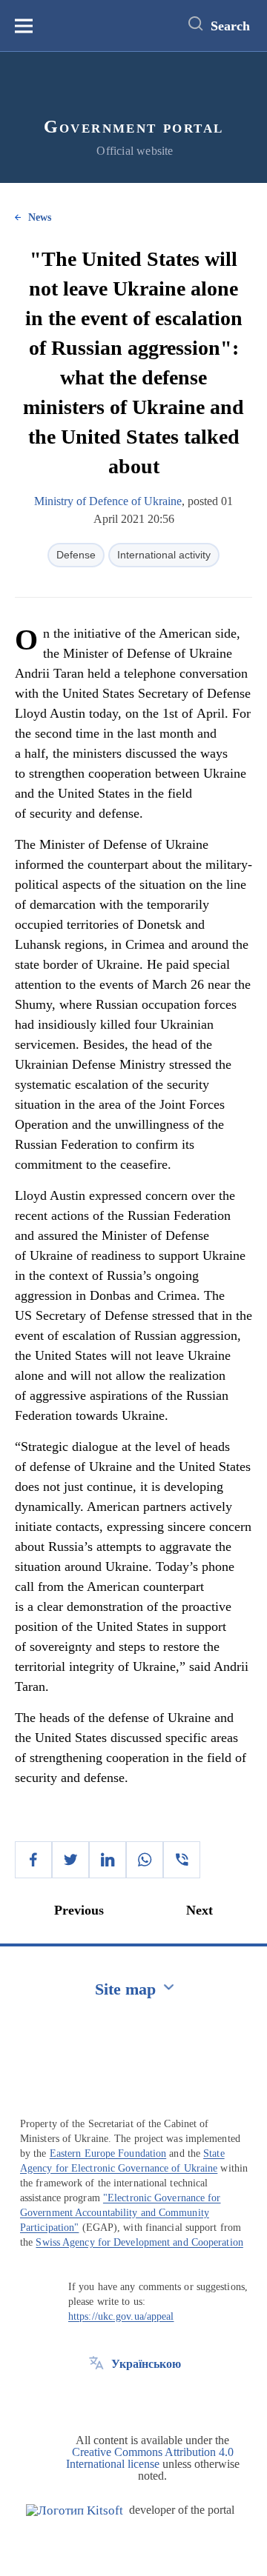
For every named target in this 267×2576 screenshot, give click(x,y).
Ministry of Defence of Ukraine (108, 501)
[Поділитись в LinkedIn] (108, 1860)
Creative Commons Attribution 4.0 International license (150, 2458)
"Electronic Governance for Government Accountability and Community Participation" (121, 2213)
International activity (164, 555)
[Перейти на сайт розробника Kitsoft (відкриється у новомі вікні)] (75, 2510)
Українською (146, 2364)
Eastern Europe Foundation (108, 2153)
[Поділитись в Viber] (182, 1860)
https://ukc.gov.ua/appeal (121, 2316)
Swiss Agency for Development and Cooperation (139, 2242)
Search (230, 26)
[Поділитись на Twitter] (70, 1860)
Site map (125, 1989)
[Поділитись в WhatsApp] (145, 1860)
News (40, 217)
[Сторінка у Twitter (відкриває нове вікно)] (96, 2398)
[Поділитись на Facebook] (33, 1860)
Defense (76, 555)
